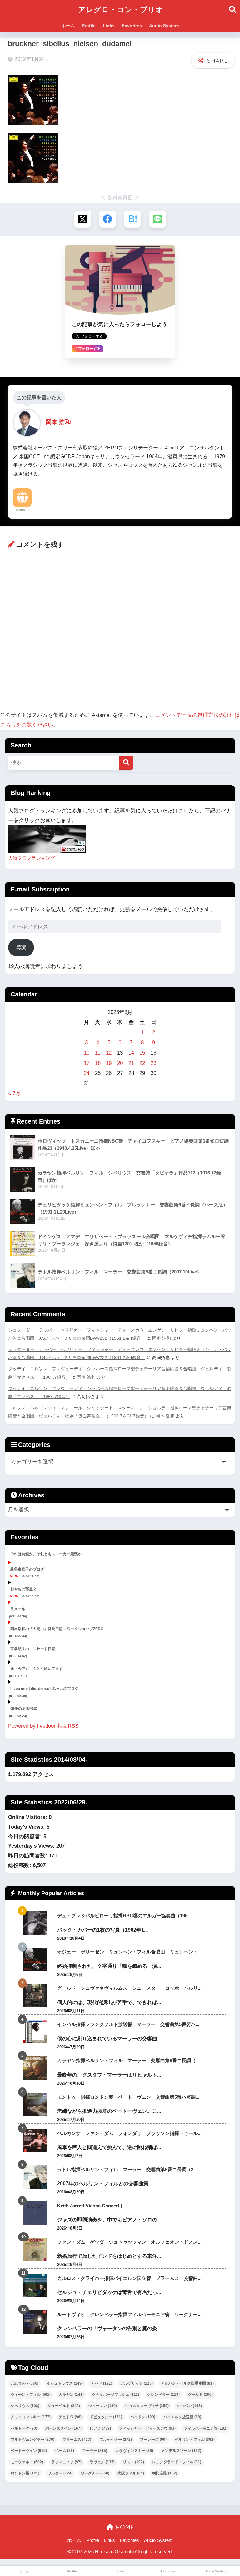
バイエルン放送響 (182, 2417)
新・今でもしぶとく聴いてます (37, 1669)
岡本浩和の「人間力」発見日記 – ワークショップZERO (57, 1629)
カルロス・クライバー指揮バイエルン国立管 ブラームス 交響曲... (129, 2278)
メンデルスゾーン (181, 2451)
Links (109, 26)
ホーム (68, 26)
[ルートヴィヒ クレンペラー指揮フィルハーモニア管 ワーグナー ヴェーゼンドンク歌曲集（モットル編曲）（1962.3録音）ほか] (35, 2322)
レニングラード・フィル (177, 2462)
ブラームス (77, 2440)
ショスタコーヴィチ (147, 2406)
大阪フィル (131, 2473)
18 (98, 1063)
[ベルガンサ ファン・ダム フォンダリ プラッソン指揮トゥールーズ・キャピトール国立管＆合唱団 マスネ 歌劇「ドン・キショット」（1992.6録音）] (35, 2141)
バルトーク (24, 2428)
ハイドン (143, 2417)
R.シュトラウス (65, 2383)
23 (153, 1063)
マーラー (95, 2451)
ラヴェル (102, 2462)
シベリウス (25, 2406)
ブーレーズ (153, 2440)
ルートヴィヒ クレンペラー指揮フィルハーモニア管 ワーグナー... (129, 2314)
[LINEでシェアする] (158, 219)
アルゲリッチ (137, 2383)
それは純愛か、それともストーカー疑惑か (46, 1554)
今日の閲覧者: (26, 1836)
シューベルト (64, 2406)
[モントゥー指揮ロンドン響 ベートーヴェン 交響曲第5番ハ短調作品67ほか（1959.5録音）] (35, 2104)
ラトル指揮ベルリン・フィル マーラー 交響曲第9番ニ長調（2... (127, 2169)
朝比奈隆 (165, 2473)
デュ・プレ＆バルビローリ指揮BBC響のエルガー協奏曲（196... (124, 1916)
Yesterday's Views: (32, 1846)
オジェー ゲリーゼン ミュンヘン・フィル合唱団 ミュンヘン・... (129, 1952)
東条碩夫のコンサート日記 (33, 1649)
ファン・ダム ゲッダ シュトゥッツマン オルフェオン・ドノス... (129, 2242)
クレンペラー (163, 2395)
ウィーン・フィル (31, 2395)
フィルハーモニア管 (206, 2428)
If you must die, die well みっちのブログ (44, 1689)
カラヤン (71, 2395)
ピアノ (100, 2428)
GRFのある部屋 (24, 1709)
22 (142, 1063)
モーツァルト (27, 2462)
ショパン (189, 2406)
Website (22, 510)
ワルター (60, 2473)
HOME (124, 2527)
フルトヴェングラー (32, 2440)
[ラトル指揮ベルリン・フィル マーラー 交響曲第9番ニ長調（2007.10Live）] (35, 2177)
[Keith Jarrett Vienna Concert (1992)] (35, 2213)
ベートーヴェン (29, 2451)
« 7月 (14, 1093)
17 (87, 1063)
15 (142, 1053)
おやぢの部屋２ (23, 1589)
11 (98, 1053)
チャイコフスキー (31, 2417)
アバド (102, 2383)
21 (131, 1063)
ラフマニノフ (66, 2462)
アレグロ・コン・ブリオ (121, 10)
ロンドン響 (25, 2473)
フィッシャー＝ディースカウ (147, 2428)
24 (87, 1073)
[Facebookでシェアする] (108, 219)
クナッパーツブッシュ (115, 2395)
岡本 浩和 (162, 1338)
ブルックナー (116, 2440)
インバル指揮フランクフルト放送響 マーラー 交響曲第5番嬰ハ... (128, 2024)
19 (109, 1063)
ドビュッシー (106, 2417)
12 (109, 1053)
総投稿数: (20, 1865)
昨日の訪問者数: (28, 1856)
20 (120, 1063)
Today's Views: (27, 1827)
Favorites (132, 26)
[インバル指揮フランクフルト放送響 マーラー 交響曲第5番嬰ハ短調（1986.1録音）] (35, 2032)
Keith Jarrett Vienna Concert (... (92, 2206)
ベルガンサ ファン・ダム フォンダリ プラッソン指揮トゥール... (129, 2133)
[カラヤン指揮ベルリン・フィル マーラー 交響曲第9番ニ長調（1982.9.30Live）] (35, 2068)
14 (131, 1053)
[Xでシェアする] (83, 219)
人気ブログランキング (32, 858)
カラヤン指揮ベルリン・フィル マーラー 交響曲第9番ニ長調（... (128, 2060)
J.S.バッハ (25, 2383)
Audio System (164, 26)
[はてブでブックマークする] (133, 219)
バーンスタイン (63, 2428)
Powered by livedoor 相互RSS (43, 1726)
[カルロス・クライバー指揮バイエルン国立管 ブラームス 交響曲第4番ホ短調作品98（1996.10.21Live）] (35, 2286)
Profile (89, 26)
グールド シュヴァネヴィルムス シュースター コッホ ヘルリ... (129, 1988)
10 (87, 1053)
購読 (21, 947)
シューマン (102, 2406)
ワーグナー (95, 2473)
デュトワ (70, 2417)
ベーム (65, 2451)
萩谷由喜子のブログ (27, 1569)
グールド (200, 2395)
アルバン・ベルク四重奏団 (187, 2383)
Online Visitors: (28, 1817)
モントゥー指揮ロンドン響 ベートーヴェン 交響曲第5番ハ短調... (128, 2097)
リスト (133, 2462)
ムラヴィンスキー (134, 2451)
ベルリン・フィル (195, 2440)
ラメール (18, 1609)
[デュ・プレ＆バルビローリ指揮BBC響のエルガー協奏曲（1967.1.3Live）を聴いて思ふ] (35, 1923)
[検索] (126, 763)
